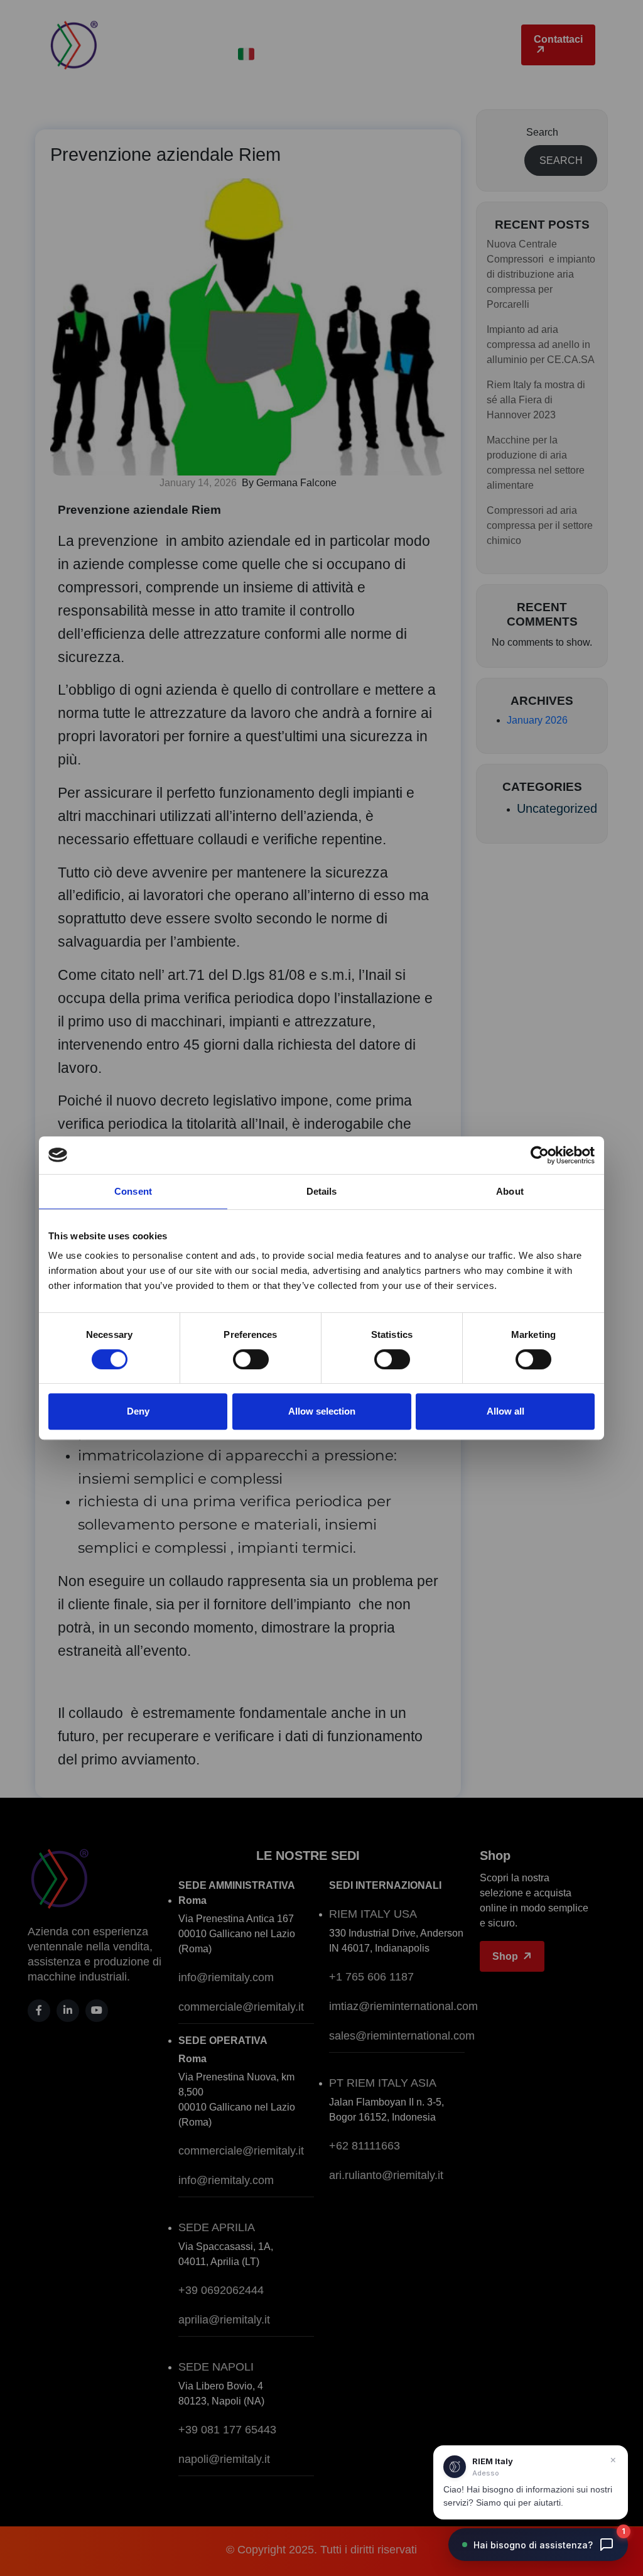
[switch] (251, 1359)
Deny (138, 1411)
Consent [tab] (133, 1191)
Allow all (505, 1411)
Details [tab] (322, 1191)
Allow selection (322, 1411)
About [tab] (510, 1191)
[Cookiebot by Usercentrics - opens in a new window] (540, 1155)
